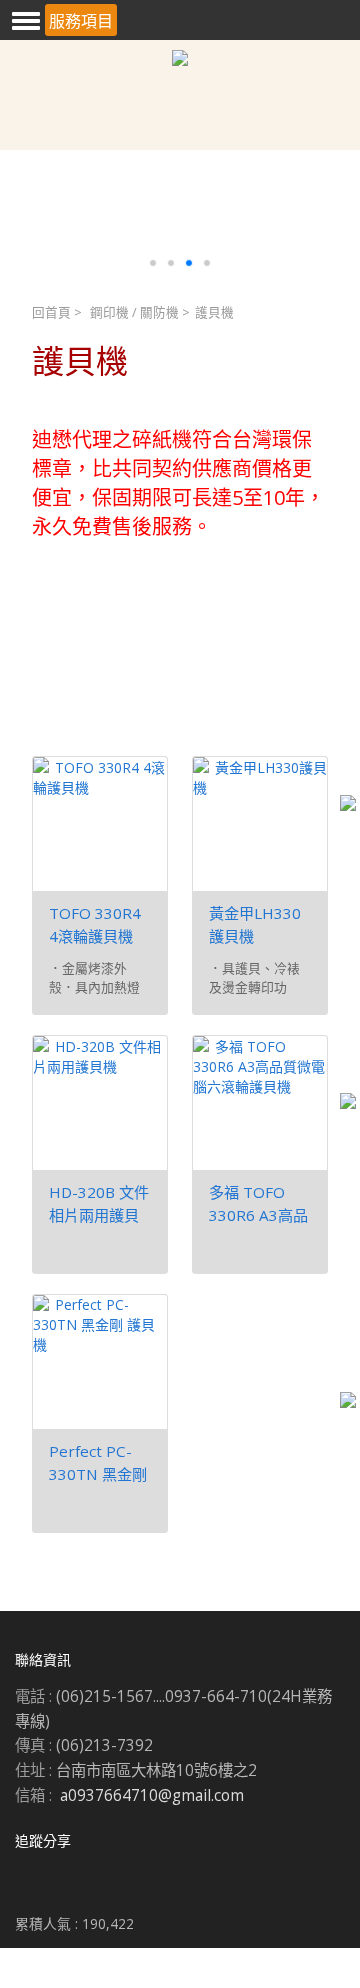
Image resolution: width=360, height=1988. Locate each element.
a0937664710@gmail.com (152, 1795)
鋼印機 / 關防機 (134, 312)
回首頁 (51, 312)
